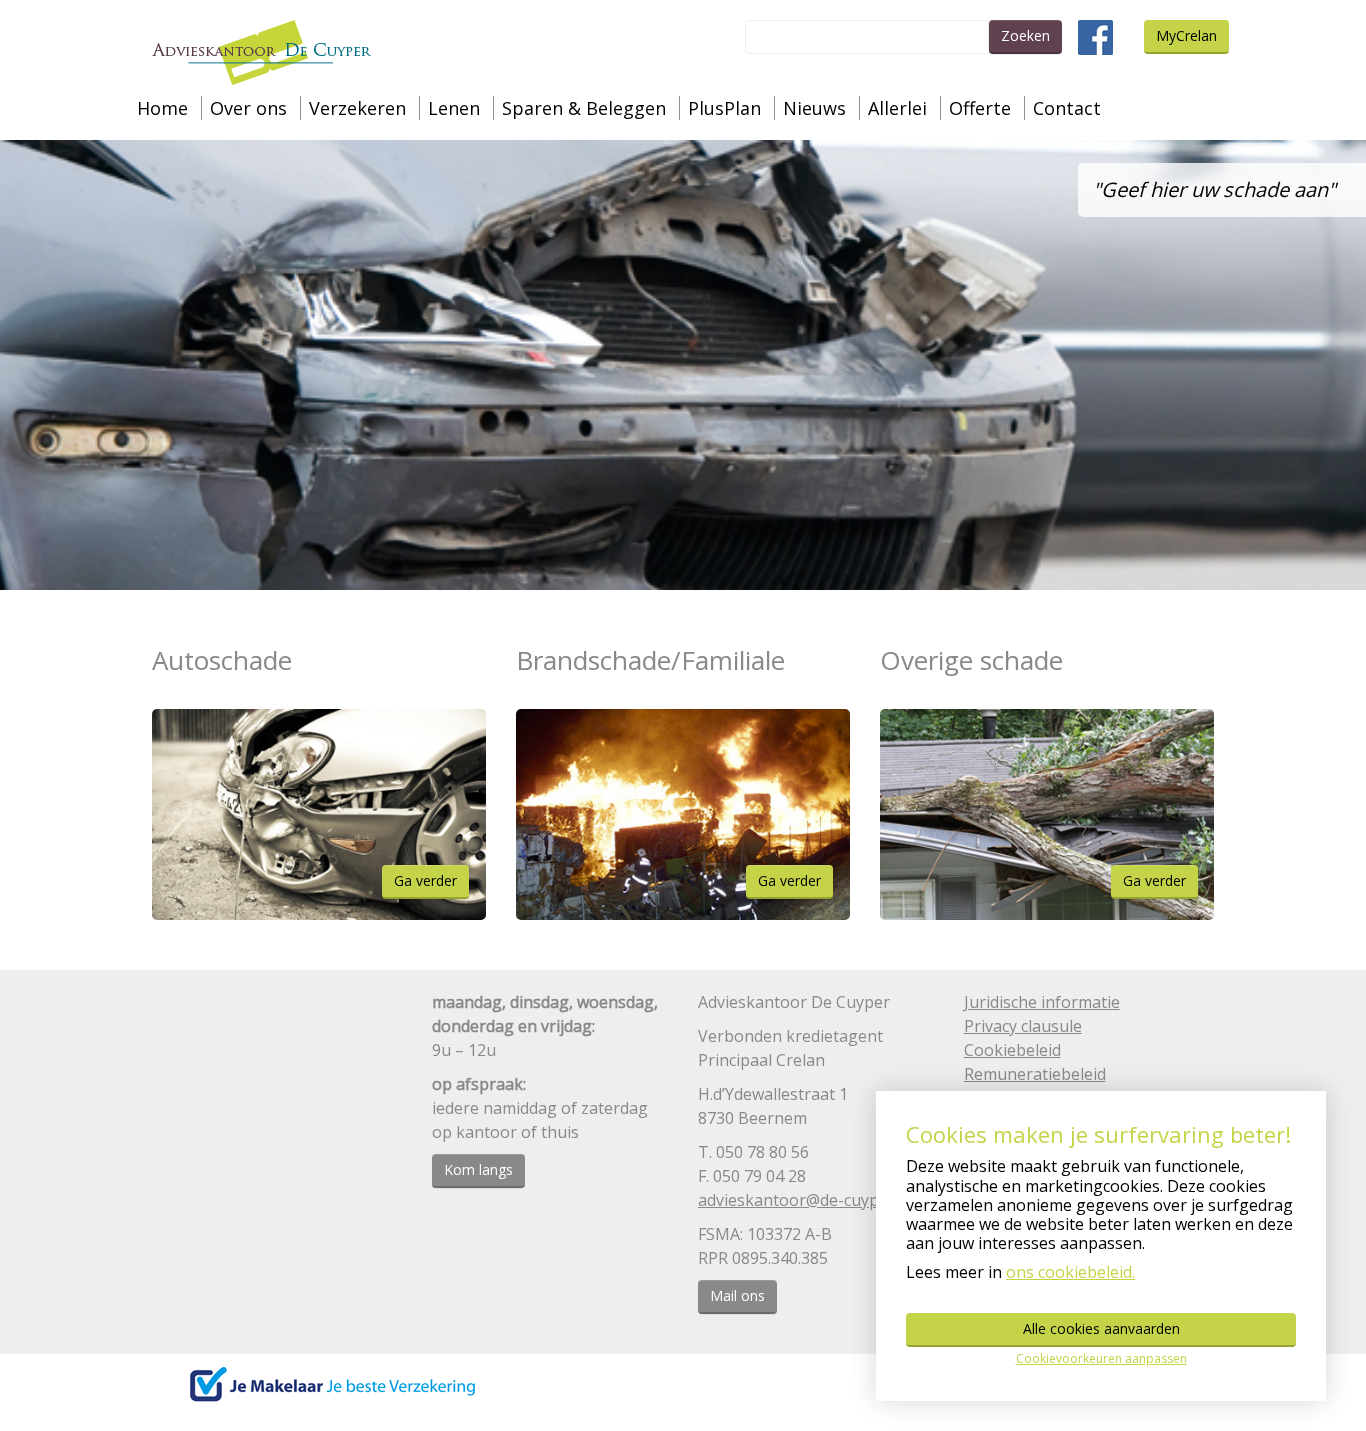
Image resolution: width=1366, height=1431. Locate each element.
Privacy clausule (1023, 1026)
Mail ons (737, 1295)
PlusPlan (724, 108)
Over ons (248, 108)
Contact (1067, 108)
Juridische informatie (1042, 1002)
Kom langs (478, 1169)
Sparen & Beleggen (584, 108)
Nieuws (814, 108)
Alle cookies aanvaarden (1101, 1328)
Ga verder (425, 880)
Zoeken (1025, 35)
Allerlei (897, 108)
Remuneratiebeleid (1035, 1074)
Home (162, 108)
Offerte (980, 108)
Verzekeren (357, 108)
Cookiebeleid (1012, 1050)
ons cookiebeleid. (1070, 1272)
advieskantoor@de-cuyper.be (807, 1200)
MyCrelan (1186, 35)
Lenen (454, 108)
